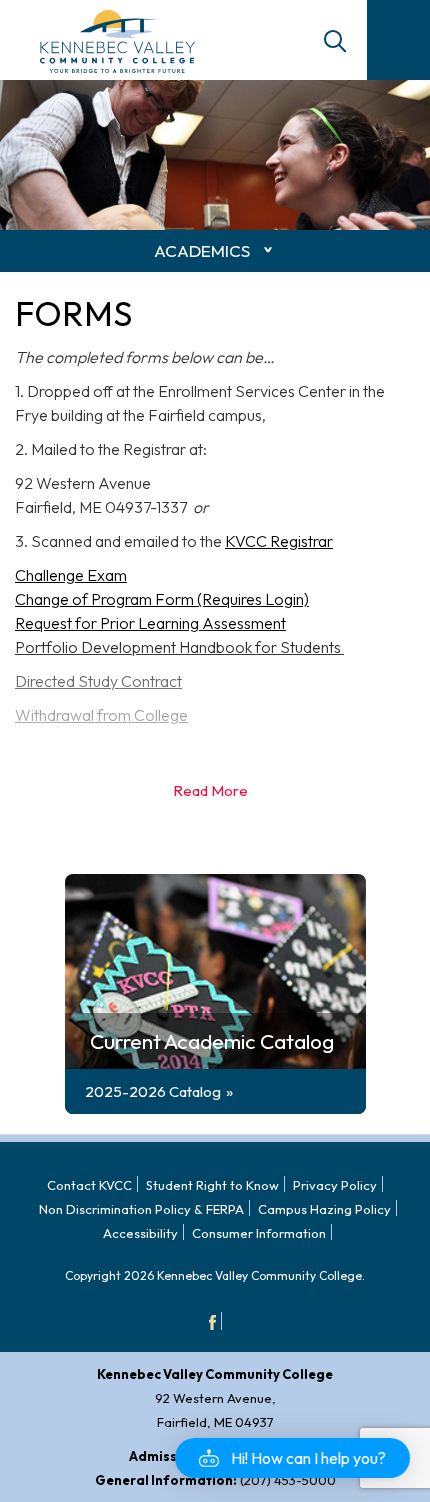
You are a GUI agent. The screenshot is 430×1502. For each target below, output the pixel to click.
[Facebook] (212, 1321)
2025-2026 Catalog (153, 1091)
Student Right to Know (212, 1185)
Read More (210, 790)
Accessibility (140, 1233)
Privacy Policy (335, 1185)
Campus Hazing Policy (324, 1209)
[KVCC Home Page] (117, 39)
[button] (292, 1458)
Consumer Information (259, 1233)
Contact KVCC (89, 1185)
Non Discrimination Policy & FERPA (141, 1209)
